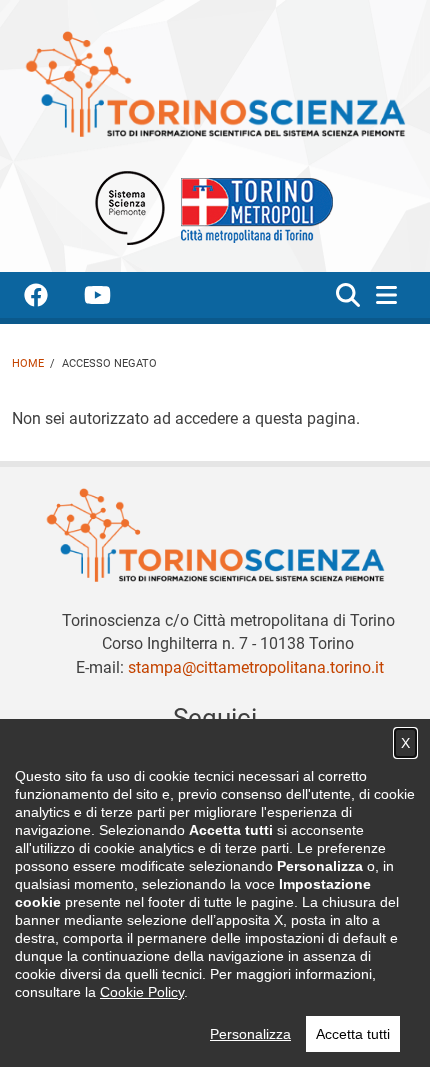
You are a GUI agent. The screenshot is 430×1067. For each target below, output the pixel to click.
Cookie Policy (142, 992)
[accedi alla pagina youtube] (113, 298)
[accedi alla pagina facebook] (52, 298)
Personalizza (250, 1034)
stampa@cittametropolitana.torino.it (256, 667)
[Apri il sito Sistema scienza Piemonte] (130, 207)
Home (28, 363)
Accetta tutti (353, 1034)
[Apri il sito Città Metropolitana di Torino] (252, 207)
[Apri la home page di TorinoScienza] (215, 83)
